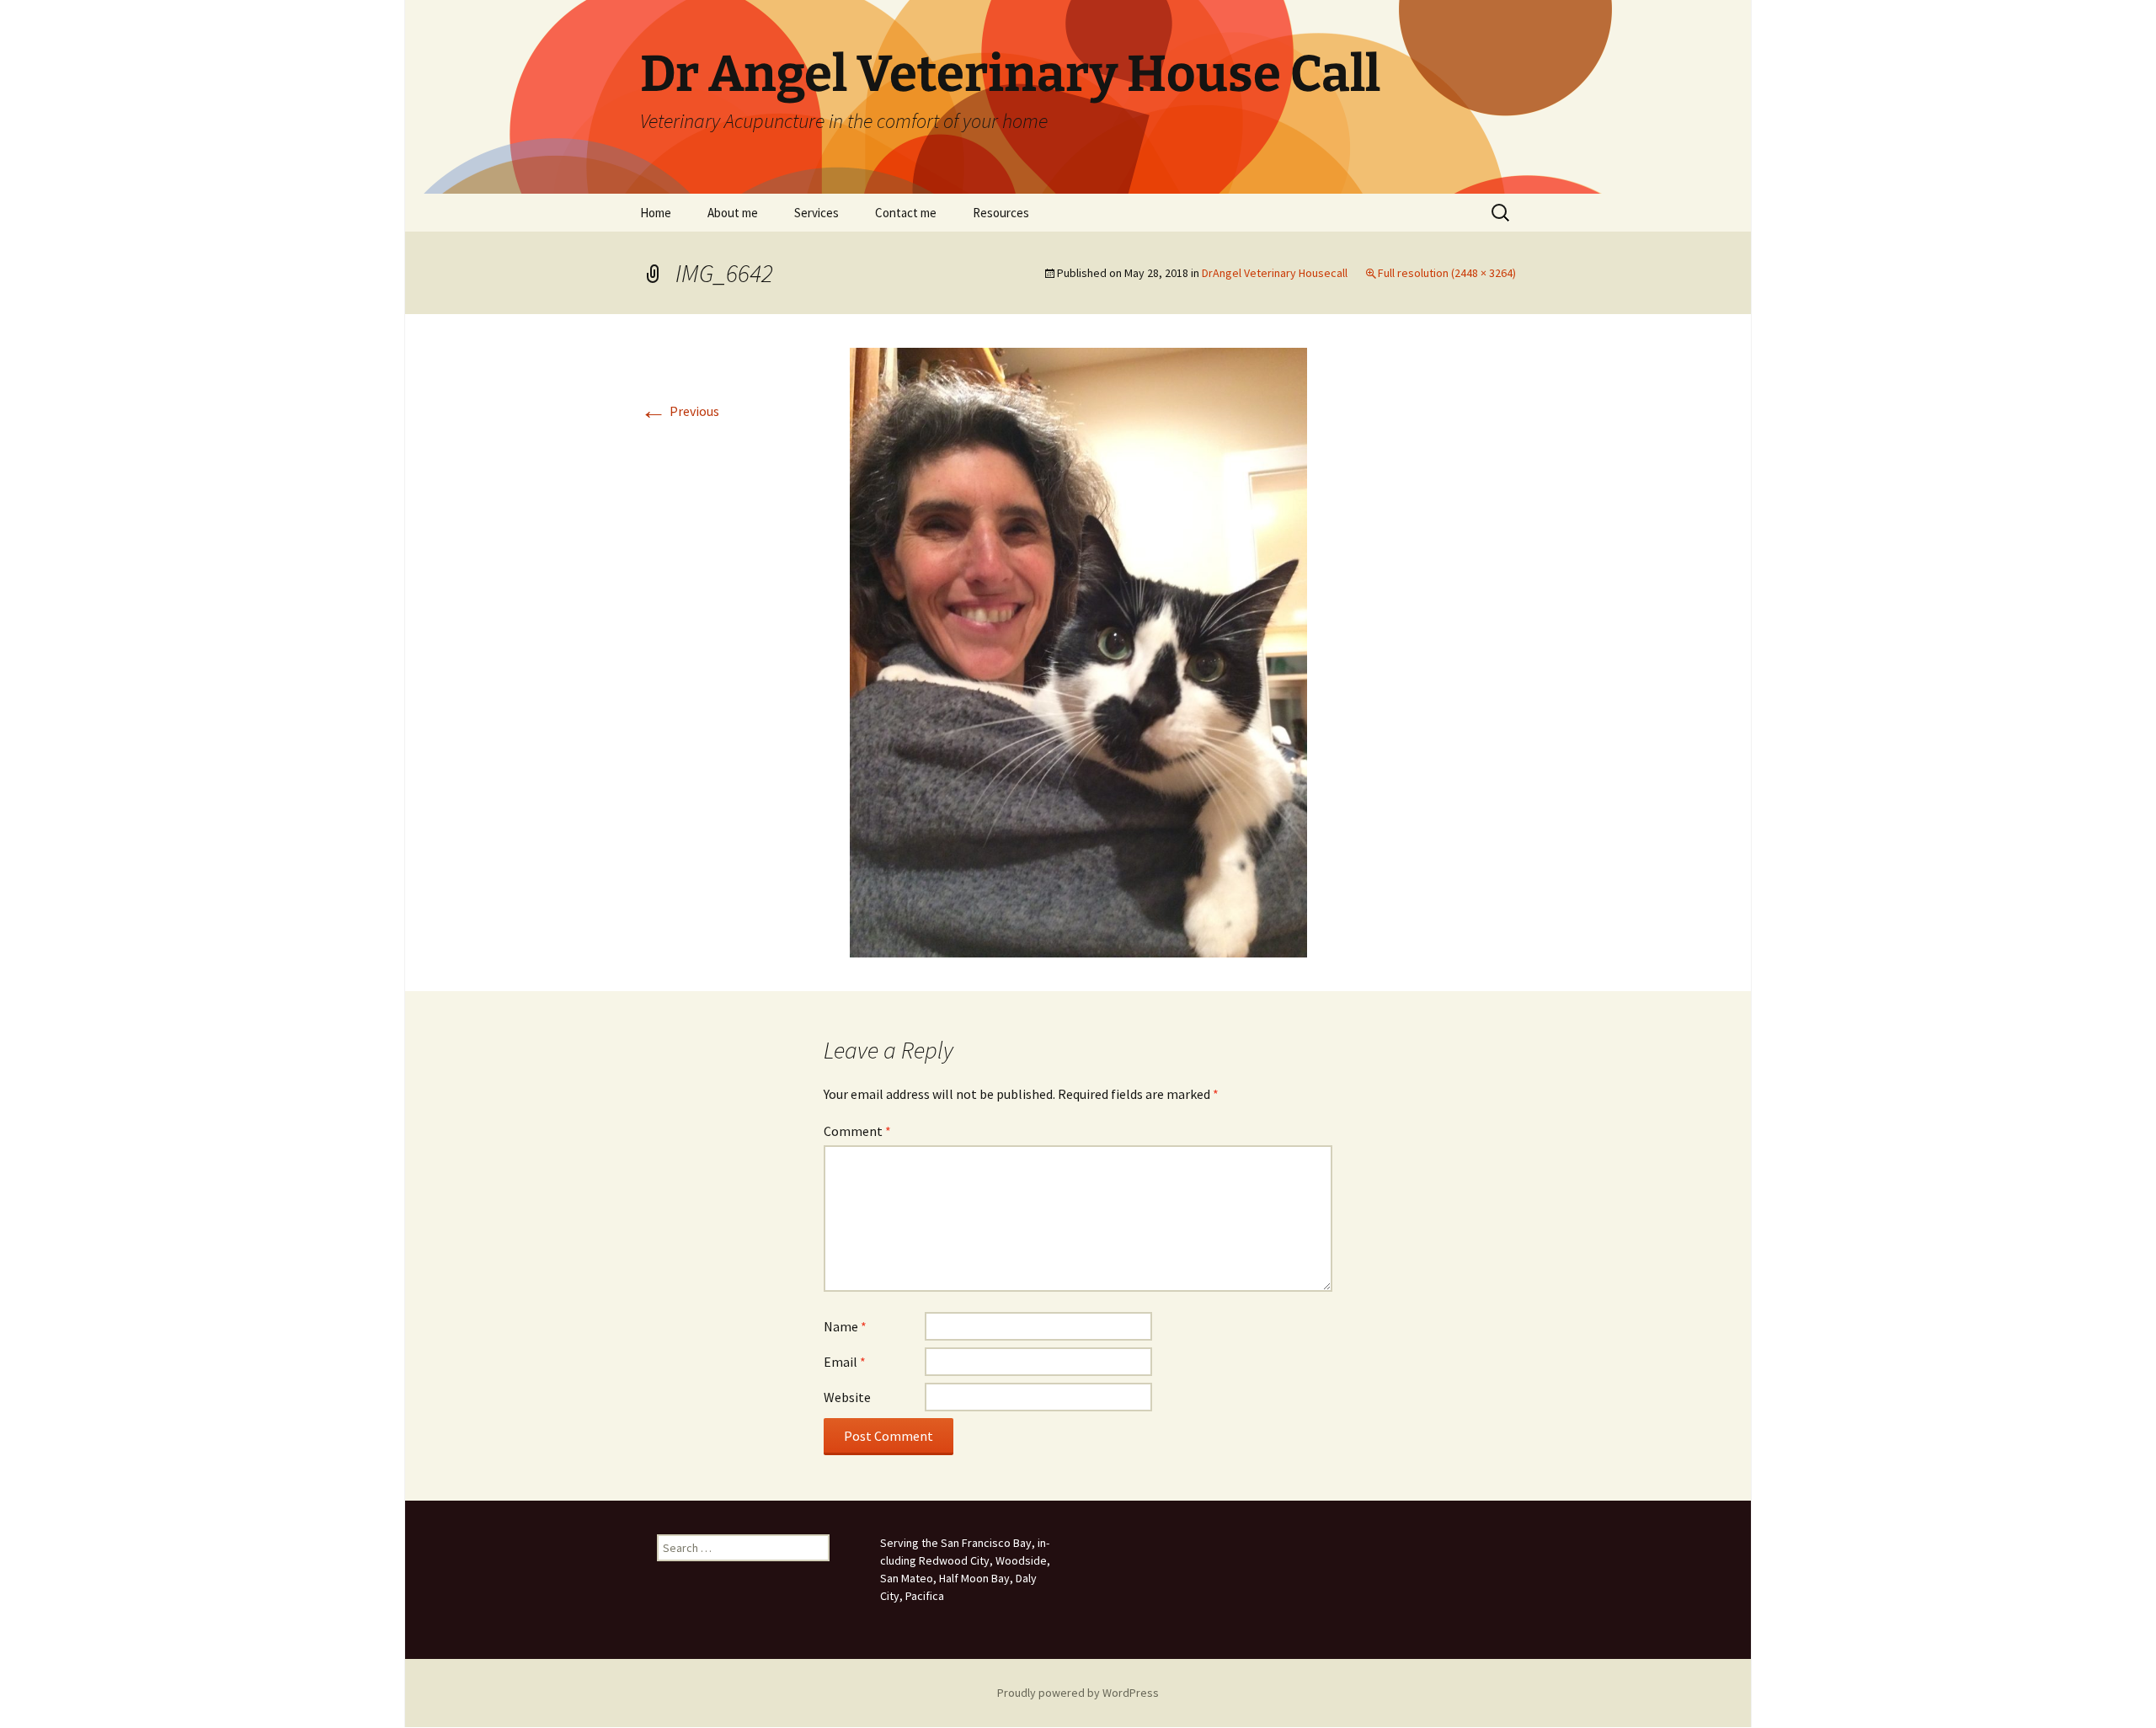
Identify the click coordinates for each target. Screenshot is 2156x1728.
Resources (1001, 213)
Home (656, 213)
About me (733, 213)
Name (845, 1326)
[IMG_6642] (1078, 651)
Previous (680, 411)
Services (817, 213)
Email (845, 1362)
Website (847, 1397)
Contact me (906, 213)
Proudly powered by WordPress (1078, 1693)
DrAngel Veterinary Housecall (1275, 273)
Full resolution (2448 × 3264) (1447, 273)
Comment (857, 1131)
